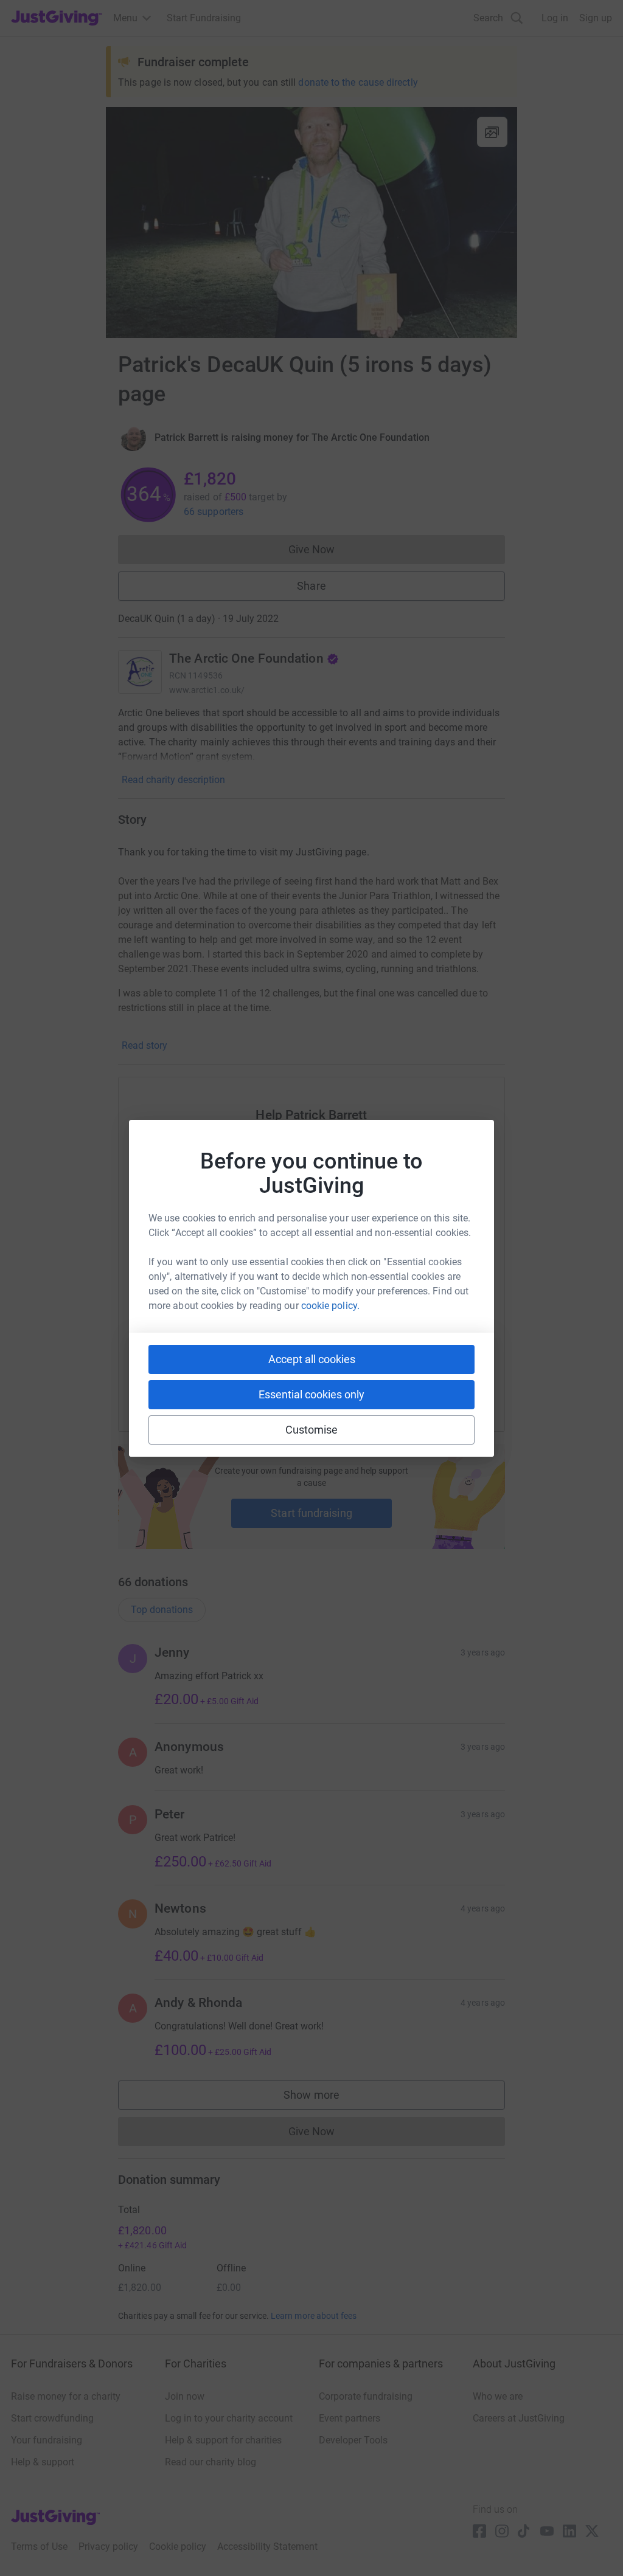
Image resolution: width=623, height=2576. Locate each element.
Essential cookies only (311, 1394)
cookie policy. (330, 1306)
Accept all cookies (312, 1359)
